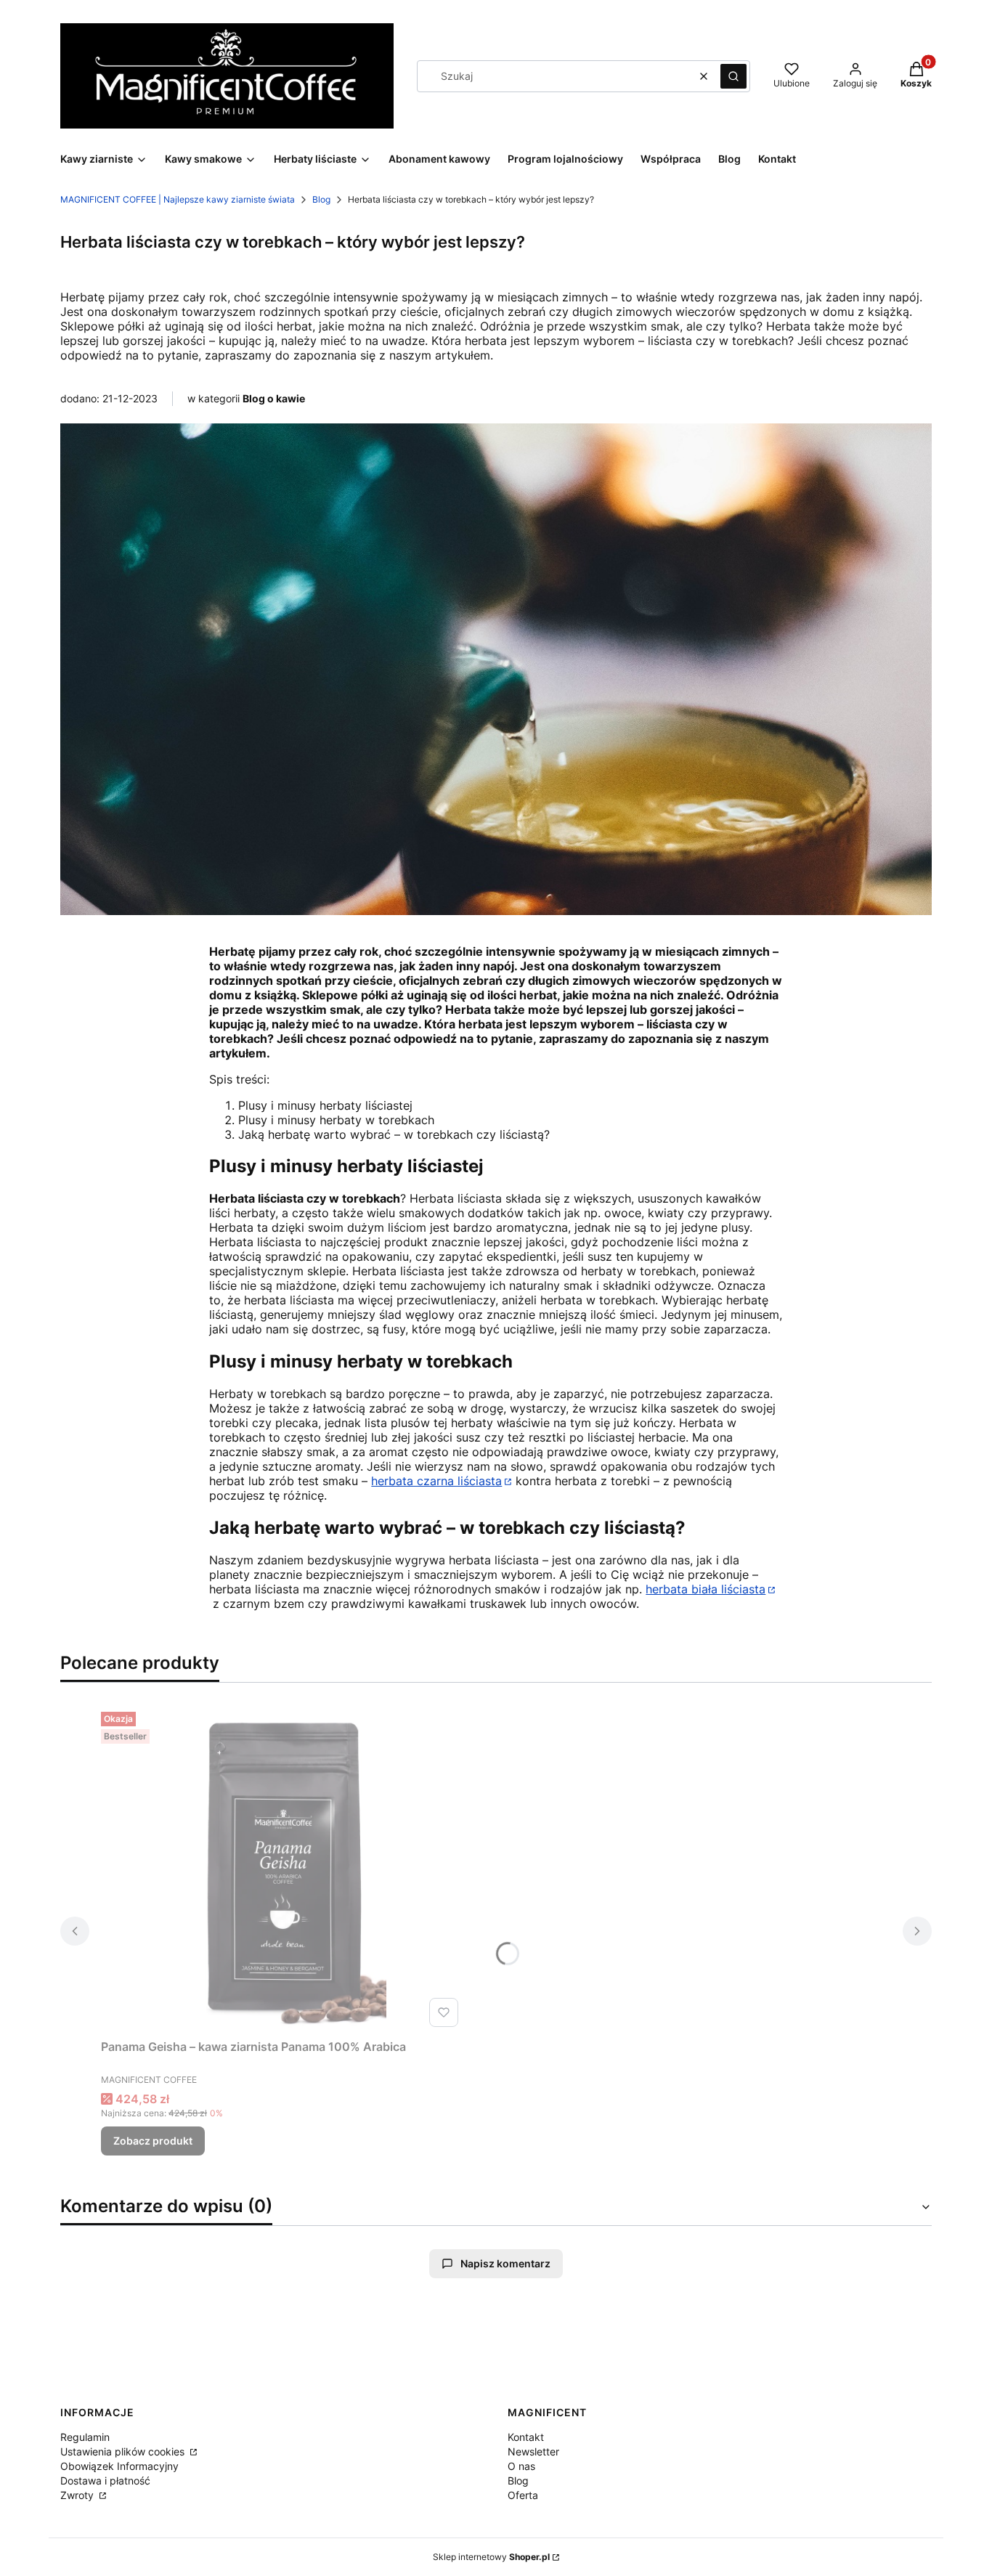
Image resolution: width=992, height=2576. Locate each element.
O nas (521, 2466)
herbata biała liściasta (706, 1589)
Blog (321, 199)
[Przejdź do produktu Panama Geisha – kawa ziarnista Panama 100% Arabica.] (282, 1869)
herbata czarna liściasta (436, 1481)
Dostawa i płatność (105, 2480)
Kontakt (526, 2437)
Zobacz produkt (153, 2141)
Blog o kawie (274, 398)
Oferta (523, 2495)
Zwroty (78, 2495)
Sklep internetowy (491, 2557)
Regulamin (85, 2437)
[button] (733, 76)
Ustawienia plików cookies (124, 2451)
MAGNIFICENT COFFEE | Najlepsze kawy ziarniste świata (178, 199)
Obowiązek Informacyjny (119, 2466)
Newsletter (533, 2451)
